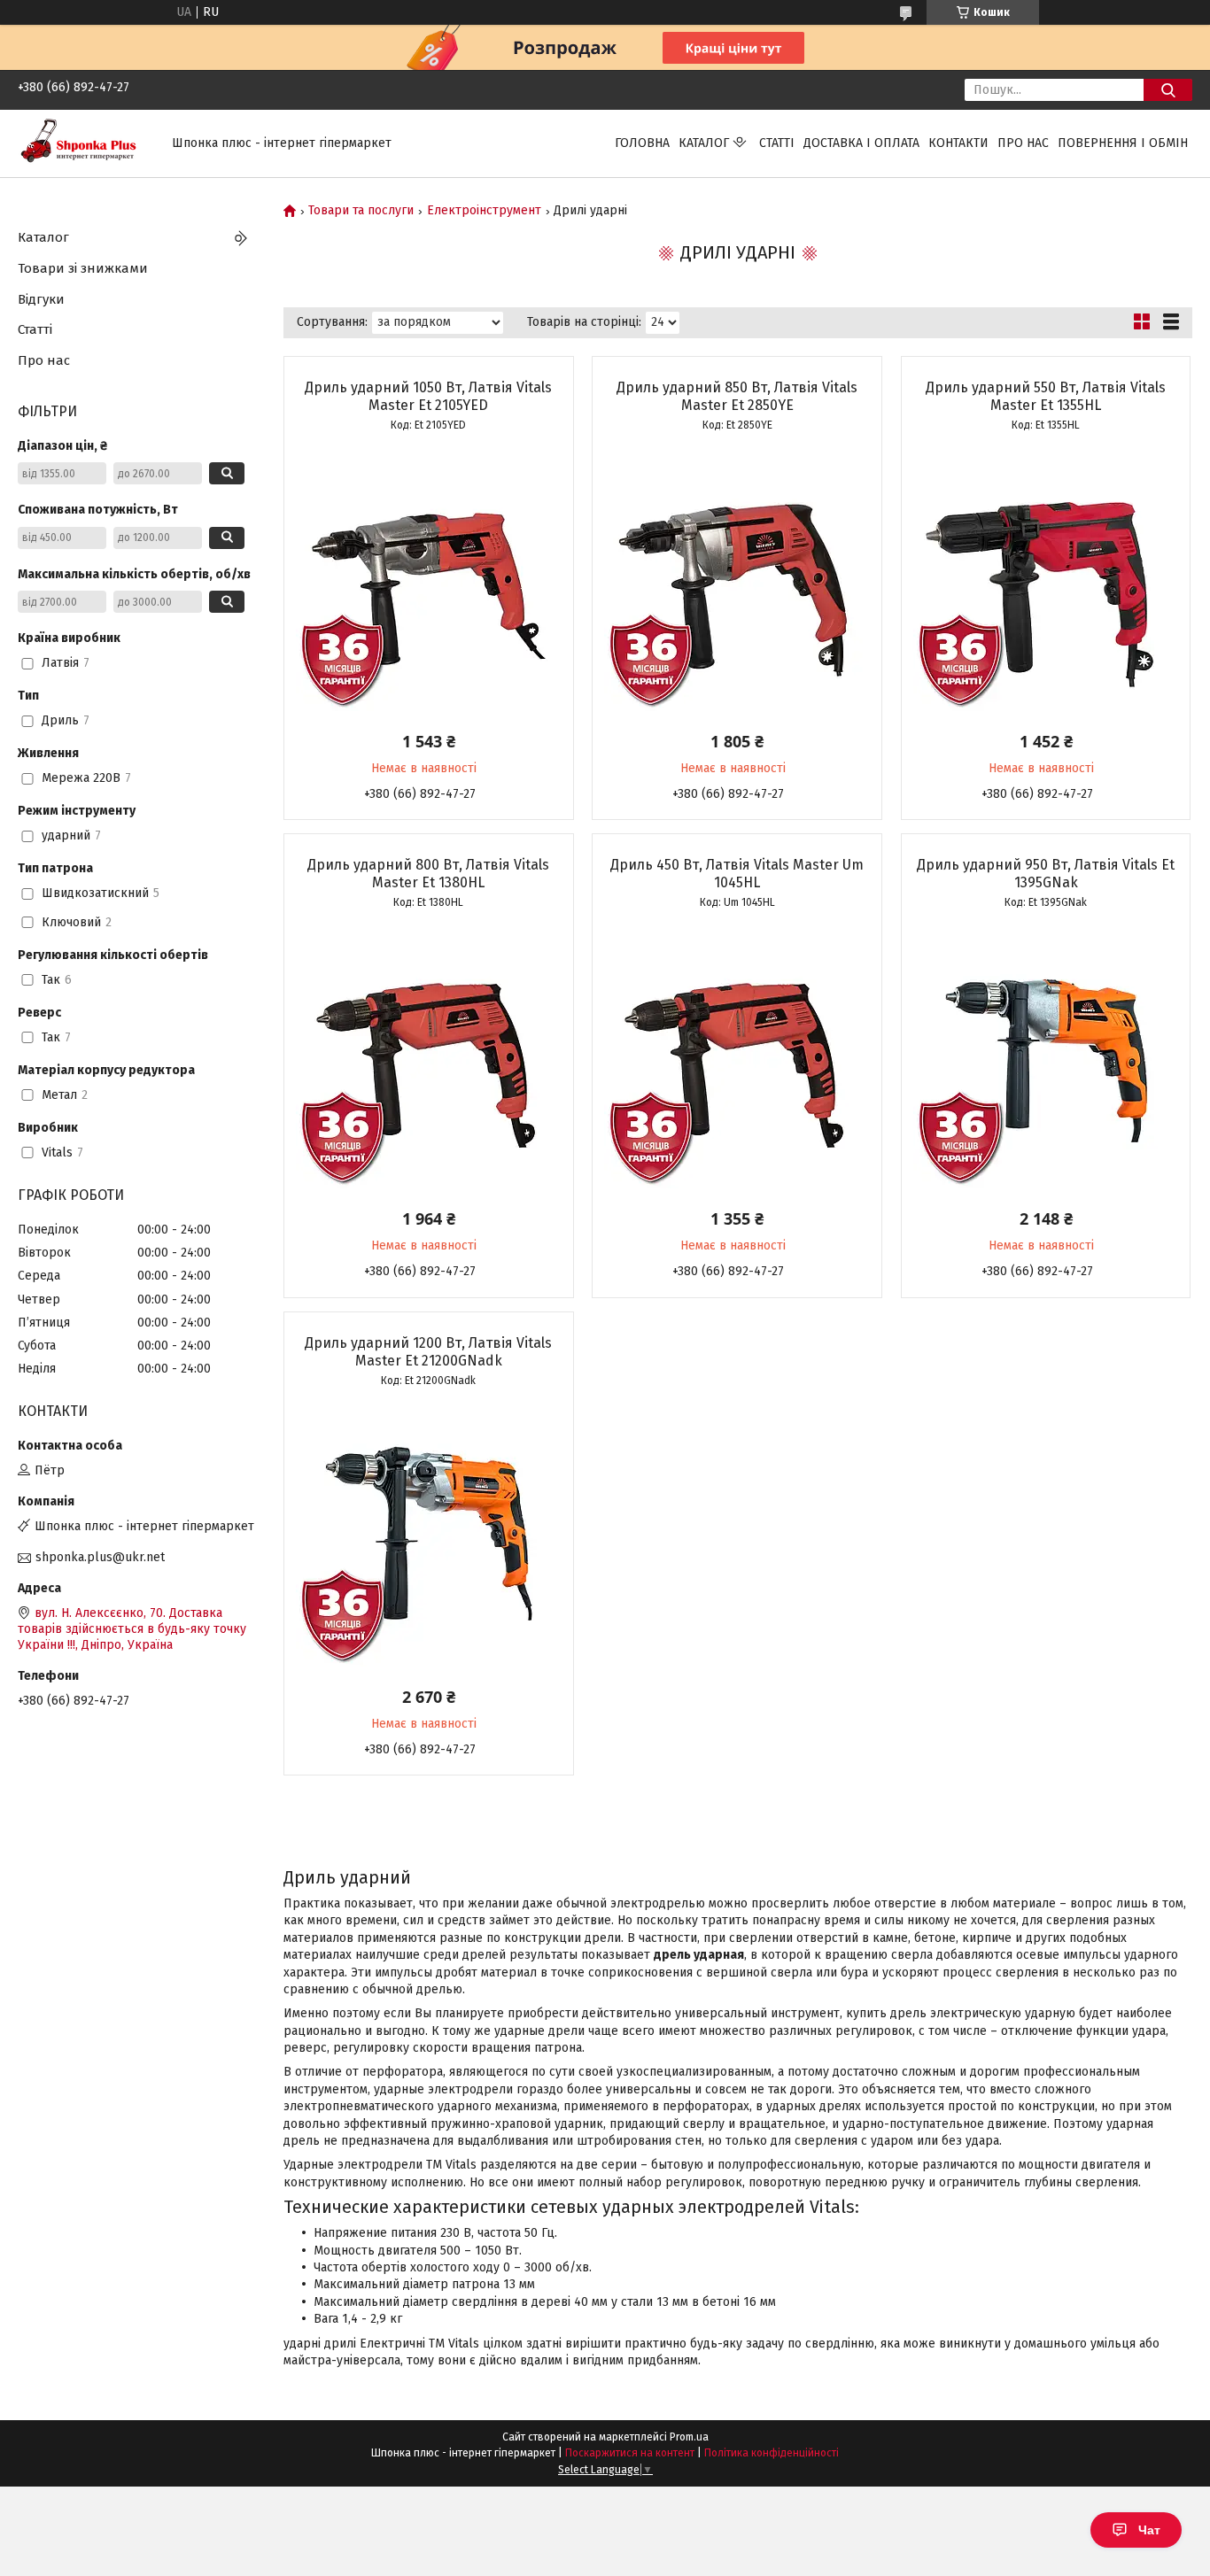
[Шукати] (1168, 90)
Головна (642, 143)
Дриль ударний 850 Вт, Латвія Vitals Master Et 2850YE (737, 396)
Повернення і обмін (1123, 143)
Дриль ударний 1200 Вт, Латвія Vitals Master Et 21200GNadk (428, 1352)
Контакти (958, 143)
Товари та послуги (361, 211)
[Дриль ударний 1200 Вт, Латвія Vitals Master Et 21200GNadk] (429, 1534)
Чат (1149, 2530)
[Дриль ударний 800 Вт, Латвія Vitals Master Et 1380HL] (429, 1056)
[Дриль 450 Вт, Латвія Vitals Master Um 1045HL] (737, 1056)
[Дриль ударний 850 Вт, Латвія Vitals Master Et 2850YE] (737, 578)
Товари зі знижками (83, 268)
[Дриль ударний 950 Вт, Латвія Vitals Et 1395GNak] (1046, 1056)
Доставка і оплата (861, 143)
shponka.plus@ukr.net (100, 1557)
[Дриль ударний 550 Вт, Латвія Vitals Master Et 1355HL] (1046, 578)
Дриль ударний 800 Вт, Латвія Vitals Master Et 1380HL (428, 874)
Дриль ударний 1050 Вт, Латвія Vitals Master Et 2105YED (428, 396)
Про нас (1023, 143)
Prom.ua (689, 2437)
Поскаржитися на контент (630, 2453)
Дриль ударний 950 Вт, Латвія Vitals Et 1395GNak (1046, 874)
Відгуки (41, 299)
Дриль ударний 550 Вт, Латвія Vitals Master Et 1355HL (1046, 396)
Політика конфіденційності (772, 2453)
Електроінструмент (484, 211)
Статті (777, 143)
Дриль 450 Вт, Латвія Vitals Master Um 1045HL (737, 874)
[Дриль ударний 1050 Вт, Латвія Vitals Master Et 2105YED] (429, 578)
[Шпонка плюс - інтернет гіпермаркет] (84, 143)
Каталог (704, 143)
